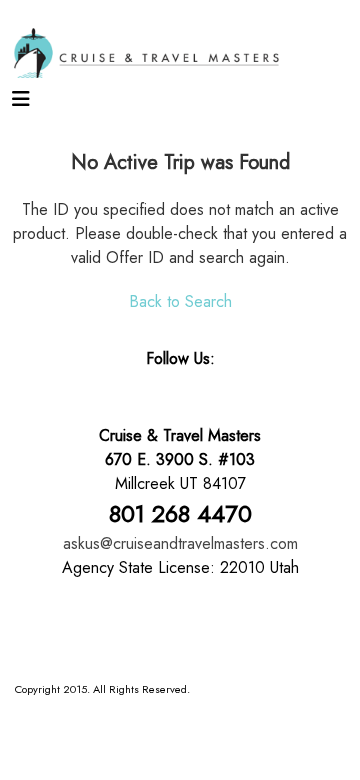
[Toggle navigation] (21, 104)
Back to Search (180, 301)
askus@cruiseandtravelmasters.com (180, 543)
